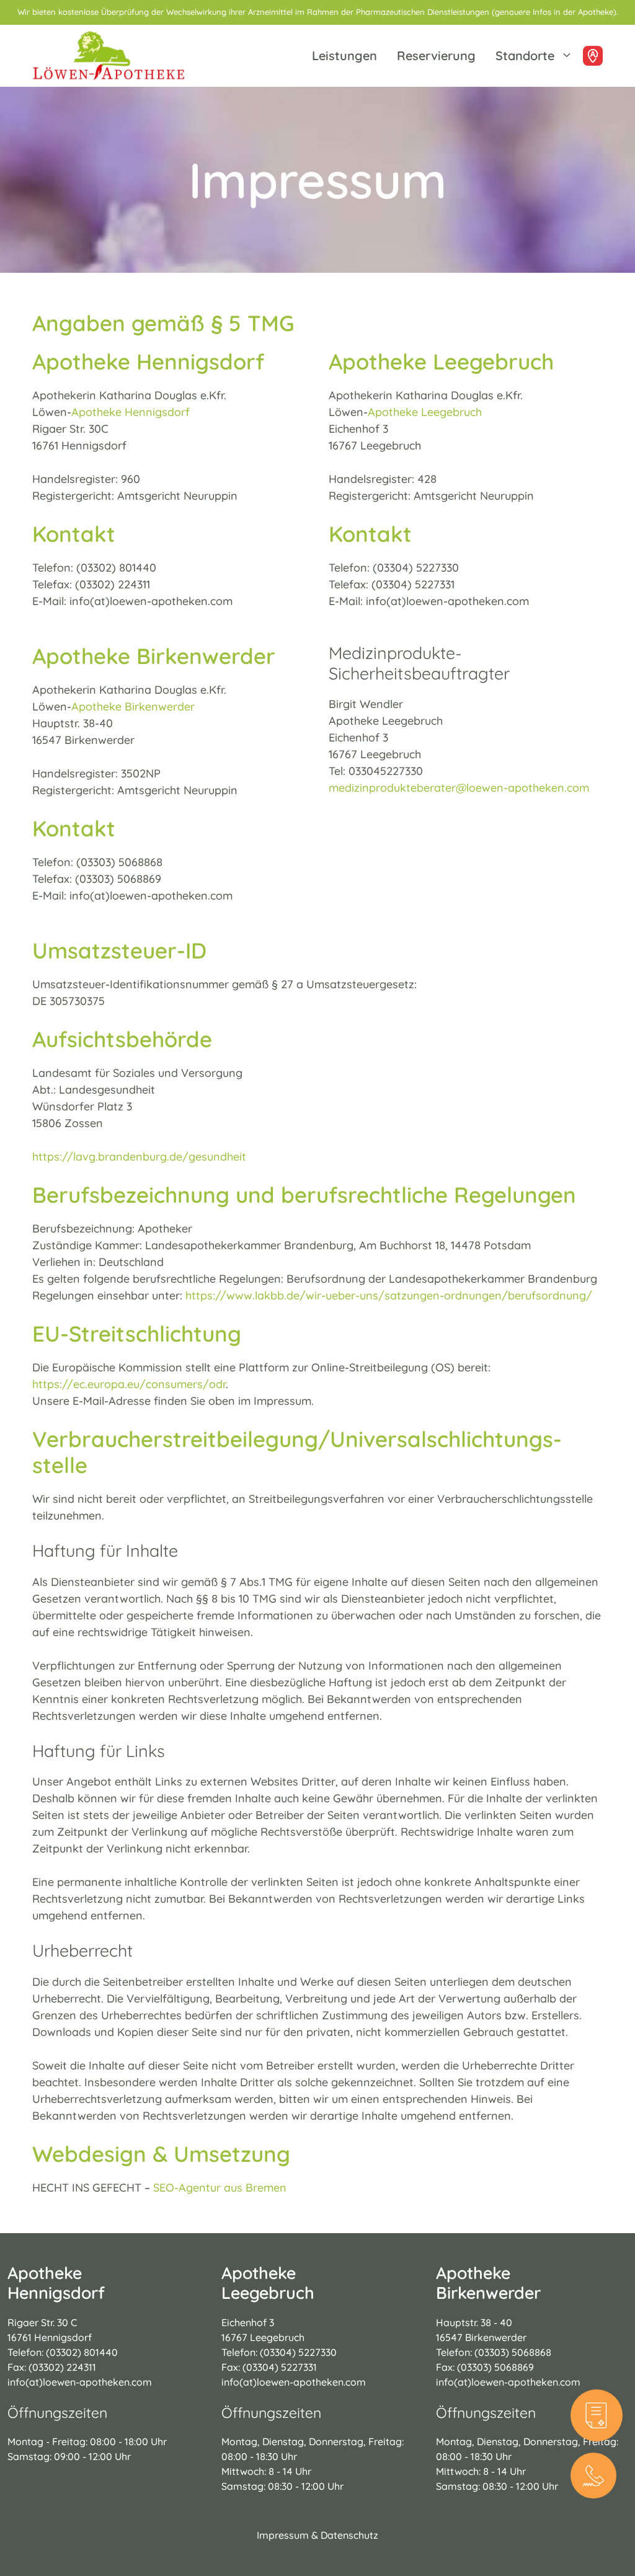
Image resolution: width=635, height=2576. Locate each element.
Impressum (283, 2535)
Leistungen (344, 55)
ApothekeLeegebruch (268, 2283)
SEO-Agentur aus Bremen (220, 2188)
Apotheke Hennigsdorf (131, 412)
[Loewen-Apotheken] (109, 56)
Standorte (525, 55)
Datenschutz (349, 2535)
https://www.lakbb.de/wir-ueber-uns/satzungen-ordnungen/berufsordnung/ (389, 1295)
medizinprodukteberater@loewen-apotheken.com (459, 788)
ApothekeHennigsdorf (56, 2283)
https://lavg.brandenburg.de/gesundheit (139, 1157)
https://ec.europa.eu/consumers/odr (129, 1384)
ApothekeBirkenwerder (488, 2283)
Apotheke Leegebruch (425, 412)
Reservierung (436, 55)
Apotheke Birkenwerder (133, 706)
